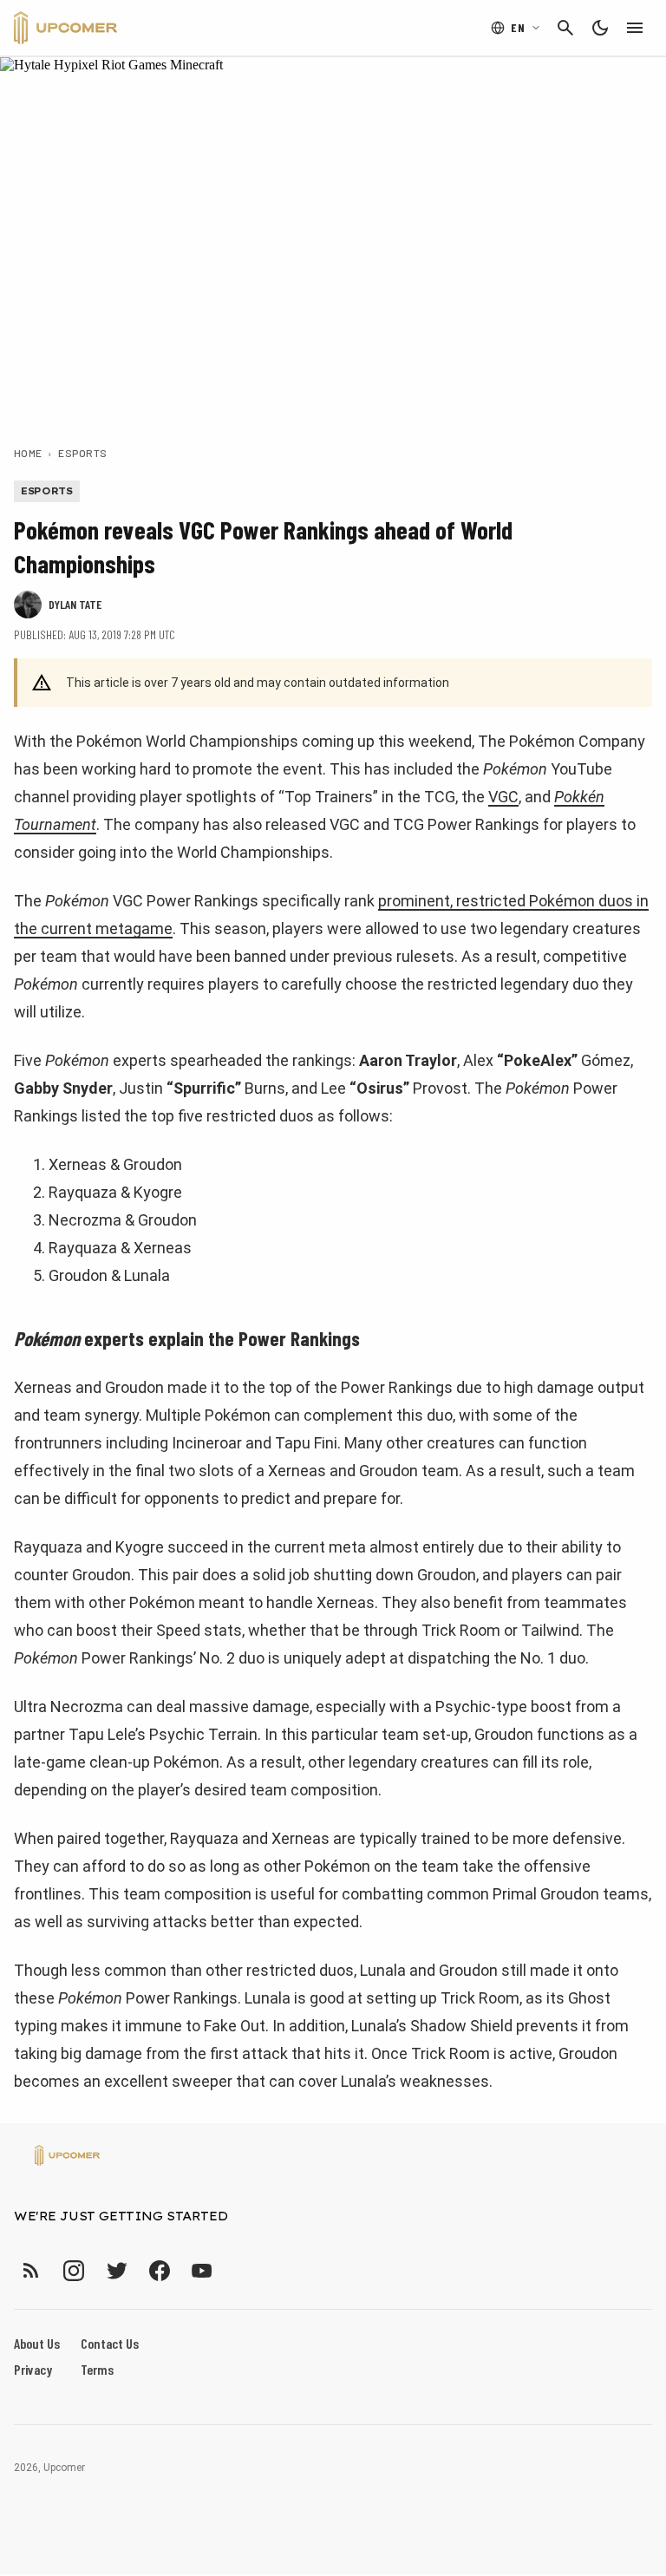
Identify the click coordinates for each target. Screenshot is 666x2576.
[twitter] (116, 2270)
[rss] (31, 2270)
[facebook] (159, 2270)
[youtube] (202, 2270)
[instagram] (73, 2270)
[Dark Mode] (600, 28)
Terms (97, 2369)
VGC (503, 797)
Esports (82, 453)
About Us (37, 2343)
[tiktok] (233, 2270)
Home (28, 453)
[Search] (565, 28)
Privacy (33, 2369)
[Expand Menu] (635, 28)
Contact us (110, 2343)
